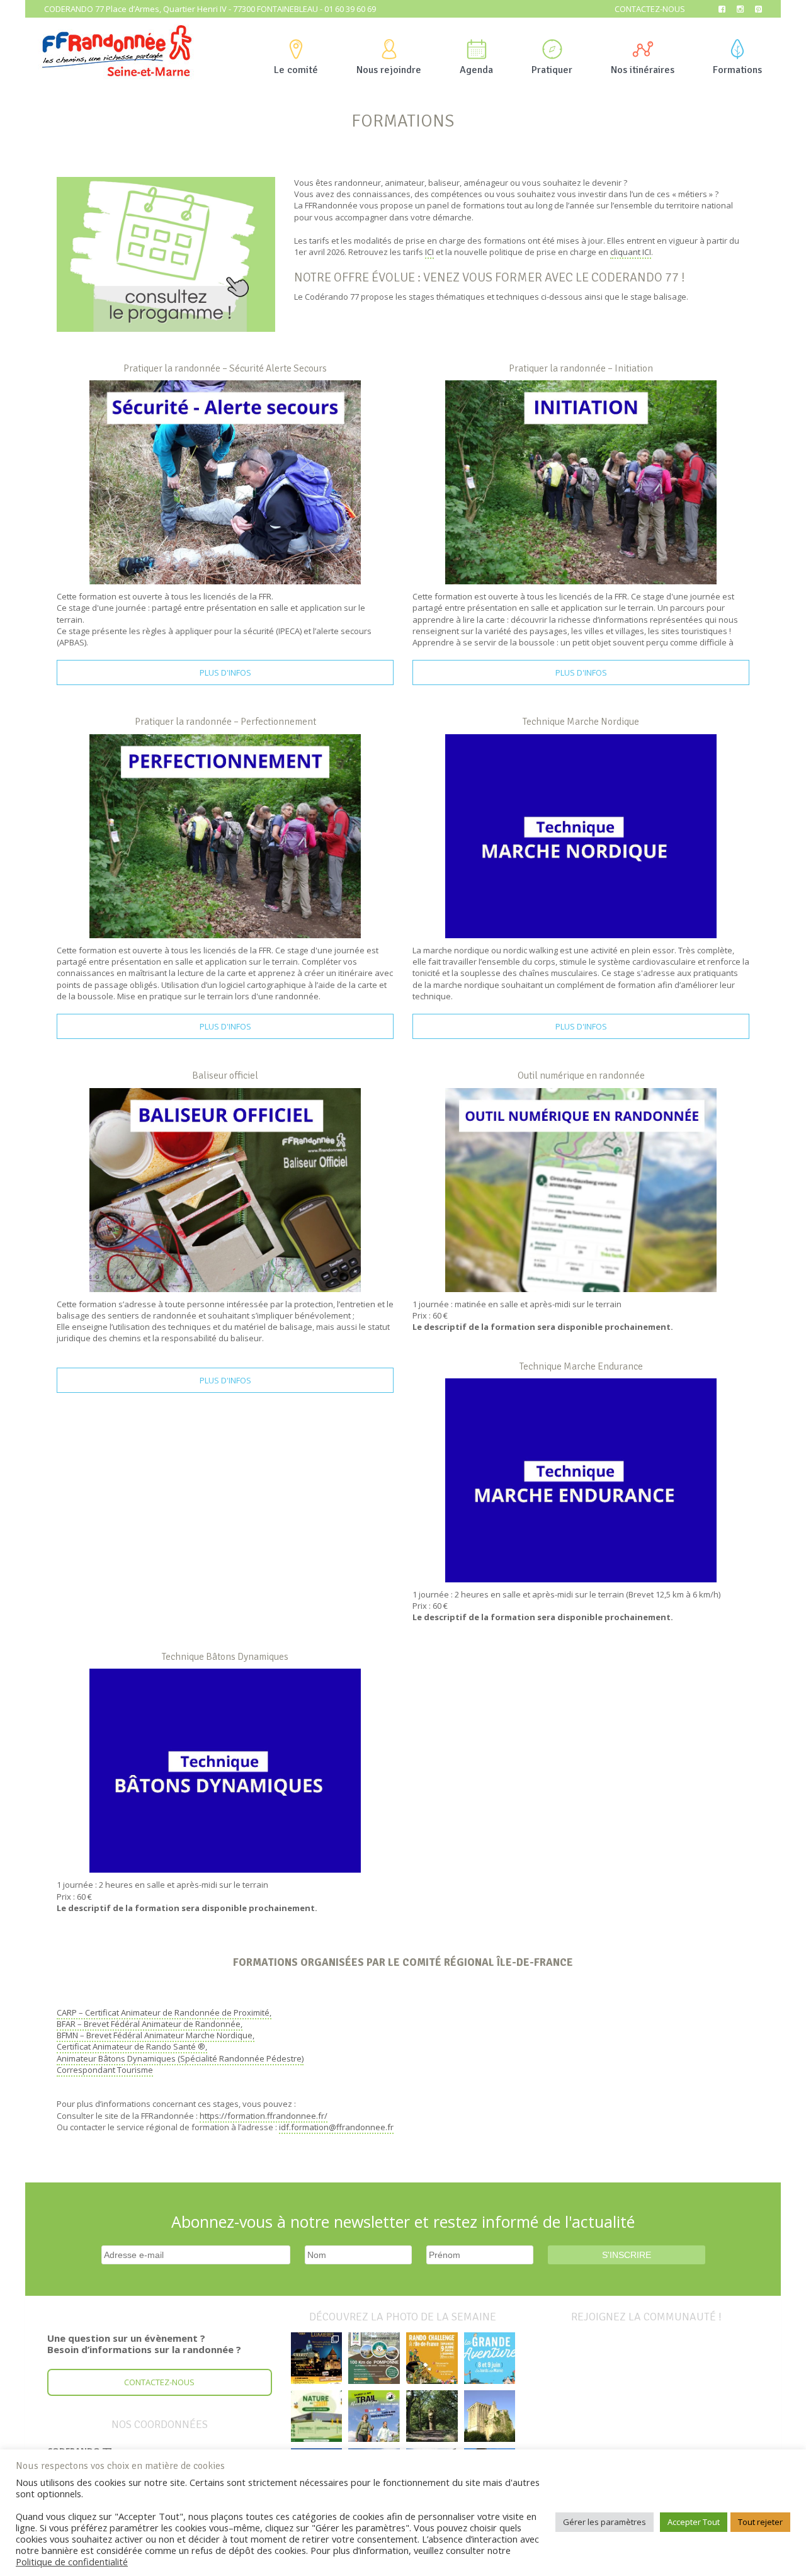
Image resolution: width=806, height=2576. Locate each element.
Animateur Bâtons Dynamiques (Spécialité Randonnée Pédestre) (180, 2058)
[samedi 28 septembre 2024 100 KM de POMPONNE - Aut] (374, 2358)
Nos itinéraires (643, 70)
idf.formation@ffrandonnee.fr (336, 2127)
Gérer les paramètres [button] (604, 2522)
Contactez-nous (650, 9)
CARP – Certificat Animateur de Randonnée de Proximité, (164, 2012)
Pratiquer (552, 70)
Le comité (296, 70)
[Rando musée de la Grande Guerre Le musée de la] (317, 2416)
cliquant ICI (631, 252)
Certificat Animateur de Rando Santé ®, (132, 2046)
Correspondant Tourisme (105, 2070)
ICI (429, 252)
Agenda (476, 70)
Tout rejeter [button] (760, 2522)
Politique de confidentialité (72, 2562)
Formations (737, 70)
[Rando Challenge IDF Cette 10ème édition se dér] (432, 2358)
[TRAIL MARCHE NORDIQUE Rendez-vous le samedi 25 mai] (374, 2416)
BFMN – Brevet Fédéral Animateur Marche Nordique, (156, 2035)
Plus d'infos (225, 672)
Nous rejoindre (389, 70)
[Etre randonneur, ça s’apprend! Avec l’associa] (432, 2416)
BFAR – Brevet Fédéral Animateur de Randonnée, (150, 2024)
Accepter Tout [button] (694, 2522)
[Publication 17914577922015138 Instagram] (317, 2358)
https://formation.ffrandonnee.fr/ (264, 2116)
